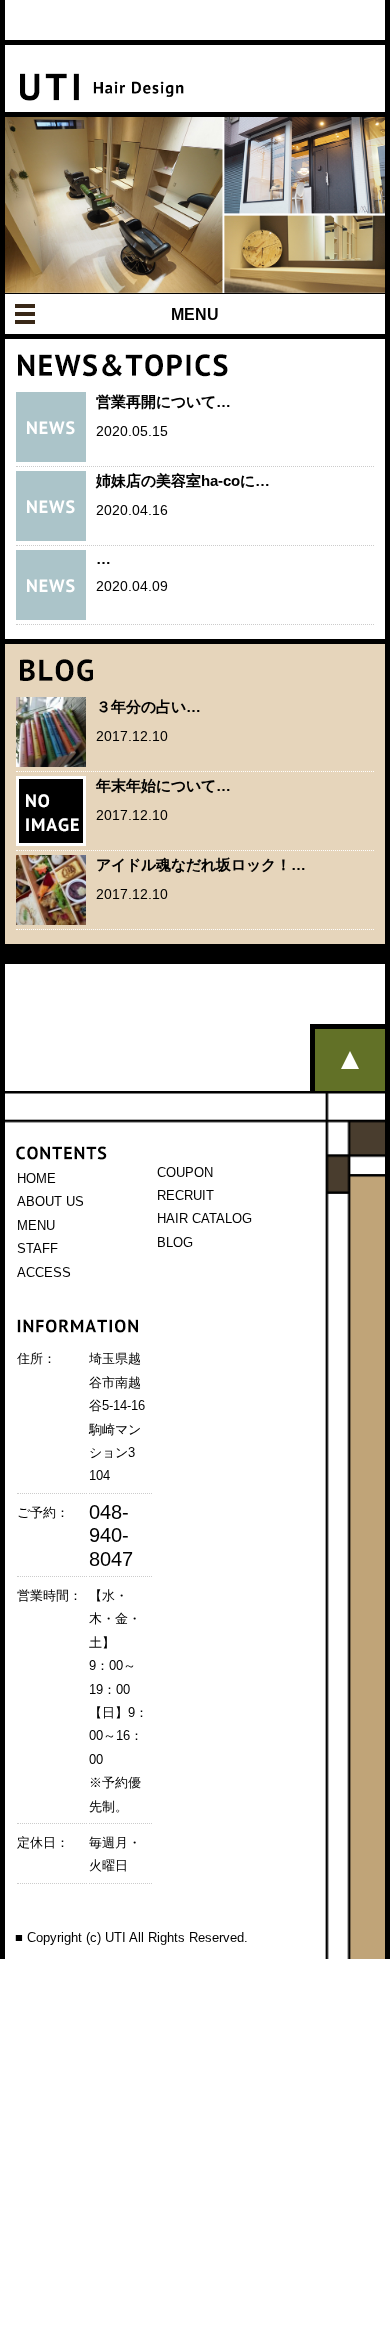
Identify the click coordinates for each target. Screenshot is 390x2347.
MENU (195, 314)
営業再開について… (163, 401)
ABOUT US (50, 1201)
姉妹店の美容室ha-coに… (183, 480)
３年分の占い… (148, 706)
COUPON (185, 1172)
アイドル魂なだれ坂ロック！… (201, 864)
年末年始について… (163, 785)
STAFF (37, 1248)
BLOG (175, 1242)
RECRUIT (185, 1195)
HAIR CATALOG (204, 1218)
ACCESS (44, 1272)
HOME (36, 1178)
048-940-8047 (111, 1535)
